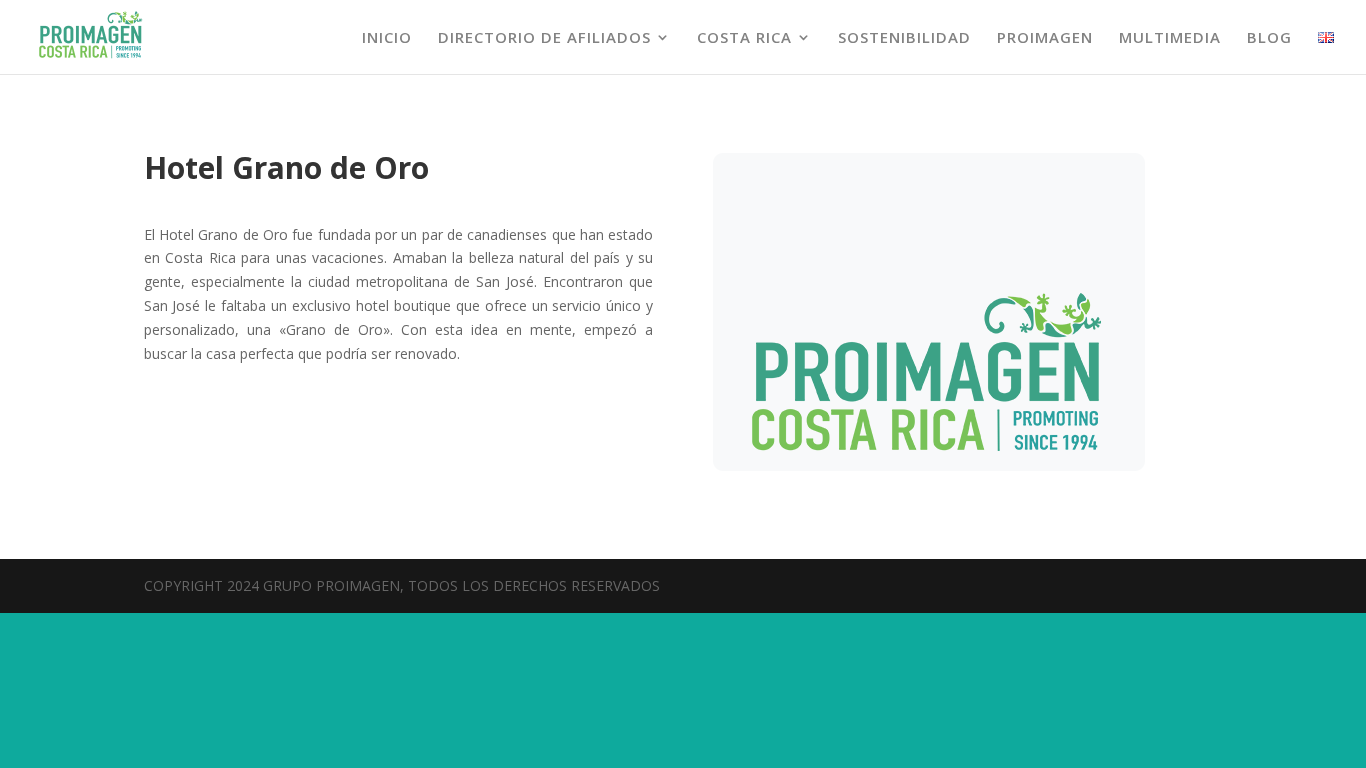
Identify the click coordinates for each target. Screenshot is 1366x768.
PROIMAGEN (1045, 38)
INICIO (387, 38)
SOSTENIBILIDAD (904, 38)
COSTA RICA (744, 38)
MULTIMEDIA (1170, 38)
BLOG (1269, 38)
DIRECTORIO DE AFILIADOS (544, 38)
